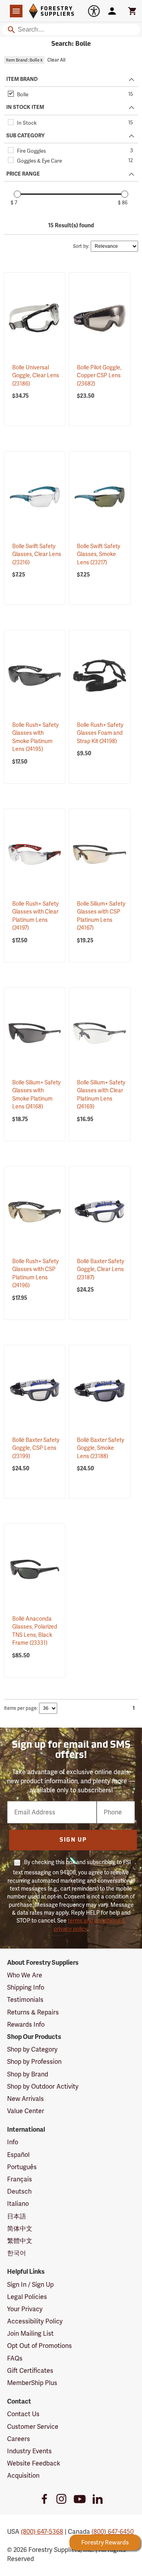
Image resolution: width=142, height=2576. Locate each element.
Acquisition (23, 2476)
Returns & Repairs (33, 2012)
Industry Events (29, 2451)
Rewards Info (26, 2025)
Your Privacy (25, 2309)
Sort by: (81, 246)
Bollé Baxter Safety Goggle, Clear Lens (101, 1269)
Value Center (26, 2111)
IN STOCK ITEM (25, 107)
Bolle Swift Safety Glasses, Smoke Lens (99, 554)
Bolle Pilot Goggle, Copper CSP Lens (99, 375)
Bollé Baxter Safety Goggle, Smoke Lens (101, 1448)
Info (13, 2142)
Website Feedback (34, 2463)
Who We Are (25, 1975)
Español (18, 2155)
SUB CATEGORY (25, 136)
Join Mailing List (30, 2334)
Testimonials (25, 2000)
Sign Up (73, 1840)
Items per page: (21, 1708)
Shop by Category (32, 2049)
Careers (19, 2439)
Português (22, 2167)
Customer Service (33, 2427)
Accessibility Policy (35, 2321)
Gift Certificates (30, 2371)
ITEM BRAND (22, 79)
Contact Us (23, 2414)
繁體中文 (20, 2241)
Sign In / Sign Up (30, 2285)
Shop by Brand (28, 2074)
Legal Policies (27, 2297)
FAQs (15, 2358)
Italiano (18, 2204)
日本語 (17, 2216)
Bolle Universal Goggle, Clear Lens (36, 375)
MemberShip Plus (32, 2383)
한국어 (17, 2253)
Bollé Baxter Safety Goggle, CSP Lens (36, 1448)
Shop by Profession (34, 2062)
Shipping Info (26, 1987)
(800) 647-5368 (42, 2532)
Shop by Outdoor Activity (43, 2086)
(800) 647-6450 (113, 2532)
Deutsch (19, 2191)
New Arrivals (25, 2099)
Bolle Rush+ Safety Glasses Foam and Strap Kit (100, 733)
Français (20, 2179)
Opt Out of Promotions (39, 2346)
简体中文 (20, 2229)
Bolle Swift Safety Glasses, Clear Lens (37, 554)
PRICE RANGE (23, 174)
